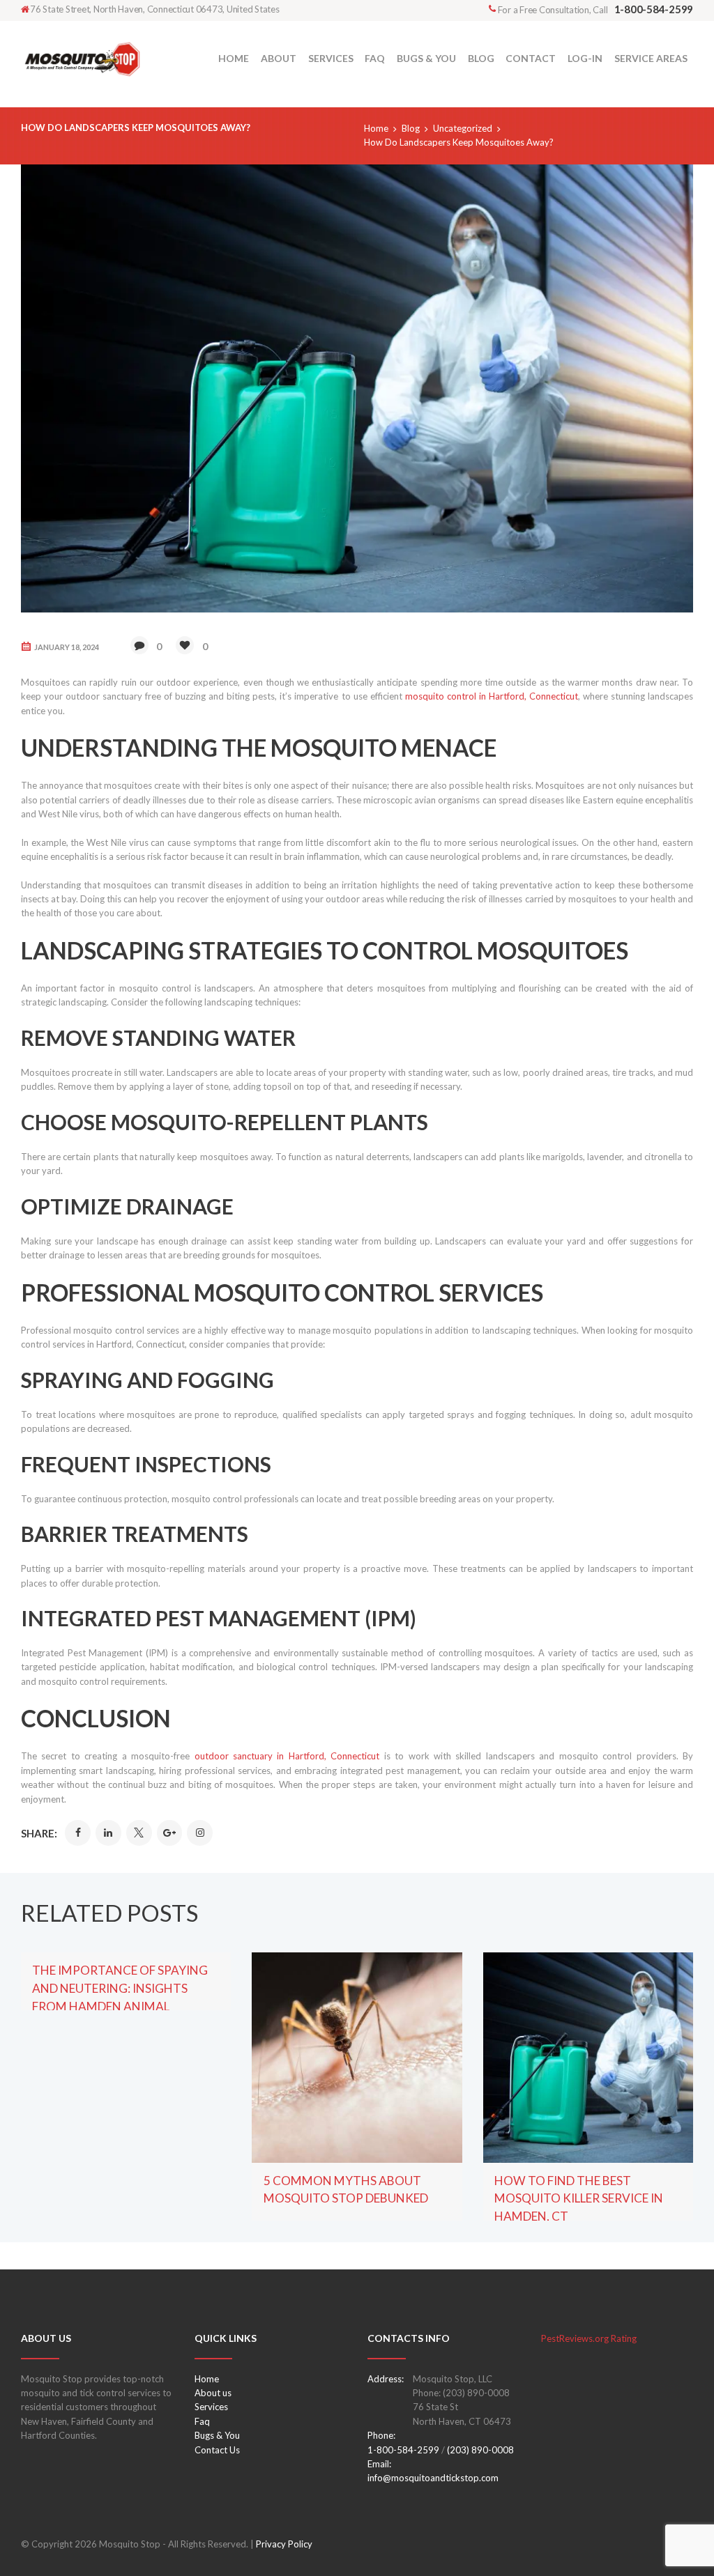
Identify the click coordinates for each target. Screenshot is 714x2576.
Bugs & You (217, 2435)
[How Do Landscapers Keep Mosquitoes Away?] (357, 388)
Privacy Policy (284, 2544)
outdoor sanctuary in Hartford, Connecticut (287, 1756)
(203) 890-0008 (480, 2450)
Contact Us (217, 2450)
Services (211, 2407)
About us (213, 2393)
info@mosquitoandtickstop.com (433, 2478)
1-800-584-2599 (403, 2450)
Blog (411, 128)
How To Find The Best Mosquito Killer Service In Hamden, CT (579, 2199)
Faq (202, 2421)
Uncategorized (463, 128)
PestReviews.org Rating (589, 2338)
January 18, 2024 (67, 647)
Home (376, 128)
